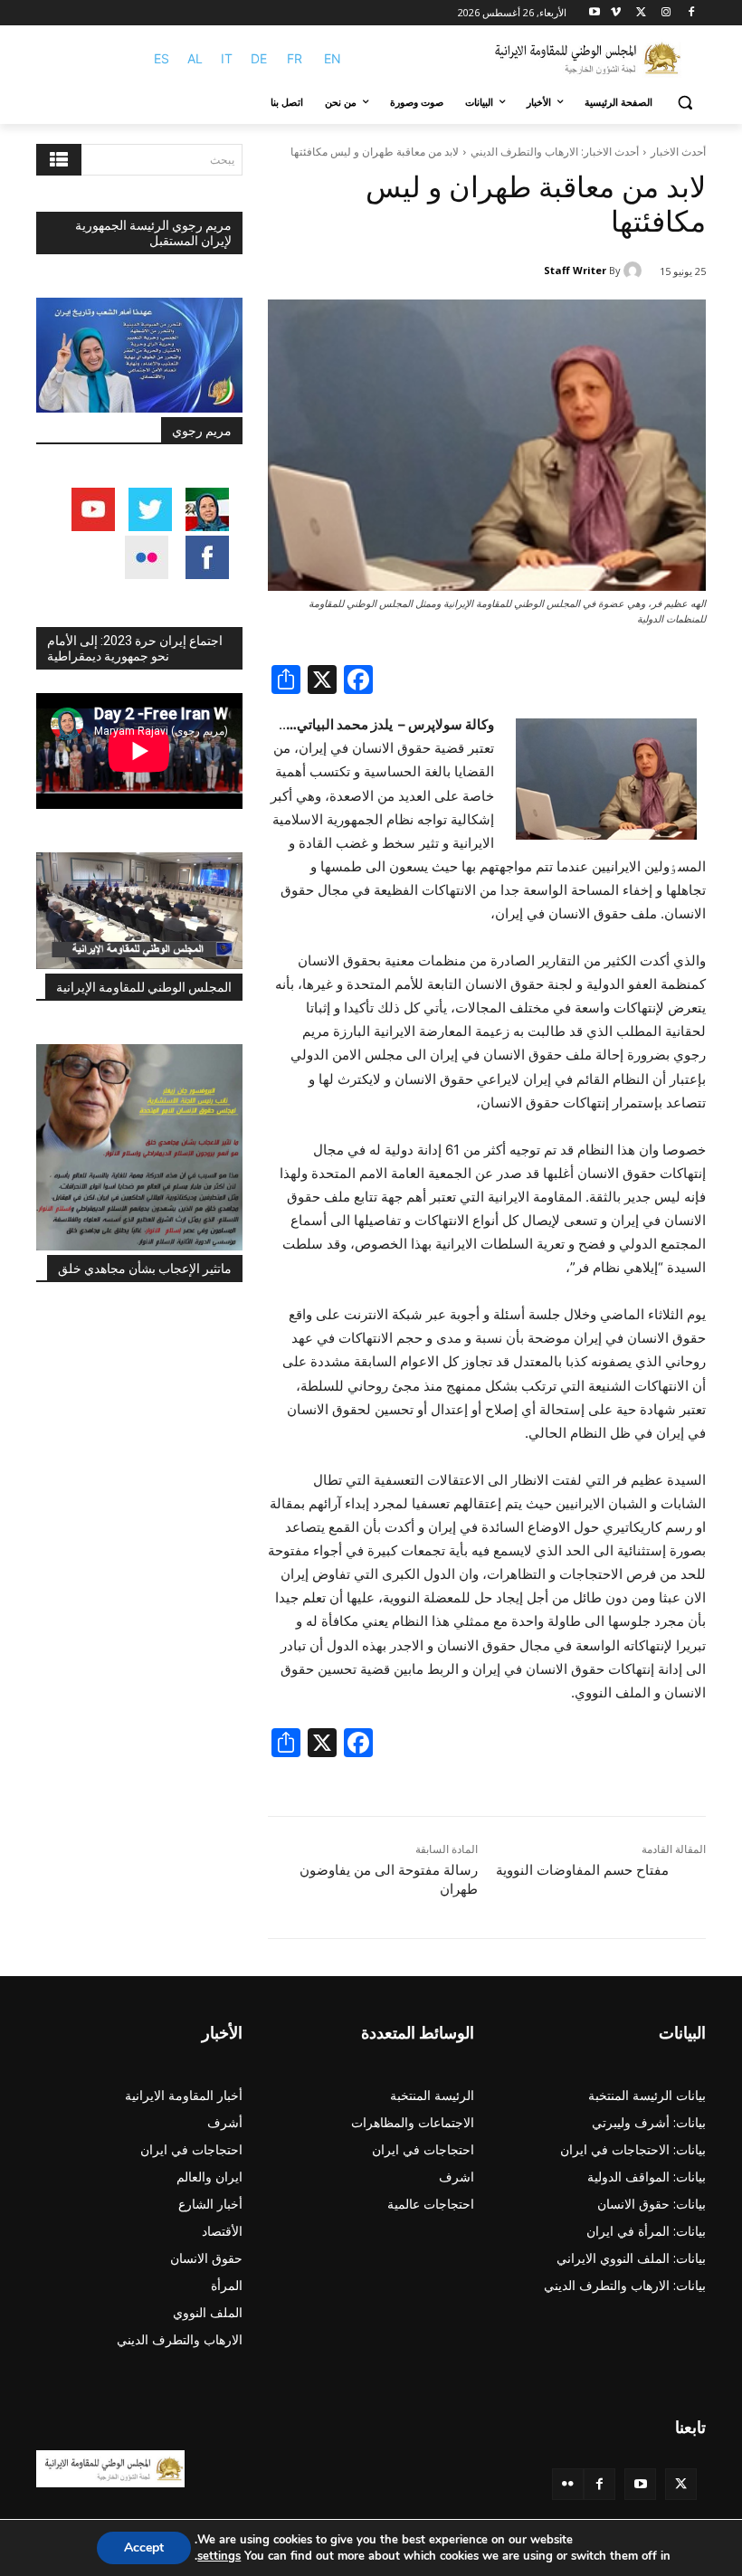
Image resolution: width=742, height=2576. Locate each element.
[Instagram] (666, 13)
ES (162, 58)
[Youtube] (595, 13)
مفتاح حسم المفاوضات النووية (582, 1870)
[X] (641, 13)
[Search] (59, 160)
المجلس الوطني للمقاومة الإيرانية (144, 987)
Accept (144, 2547)
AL (195, 58)
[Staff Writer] (635, 271)
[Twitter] (681, 2484)
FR (295, 58)
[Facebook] (691, 13)
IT (227, 58)
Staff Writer (575, 270)
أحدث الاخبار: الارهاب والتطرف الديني (555, 152)
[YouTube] (640, 2484)
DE (259, 58)
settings (219, 2556)
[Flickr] (568, 2484)
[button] (685, 103)
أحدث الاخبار (678, 152)
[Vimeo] (616, 13)
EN (333, 58)
